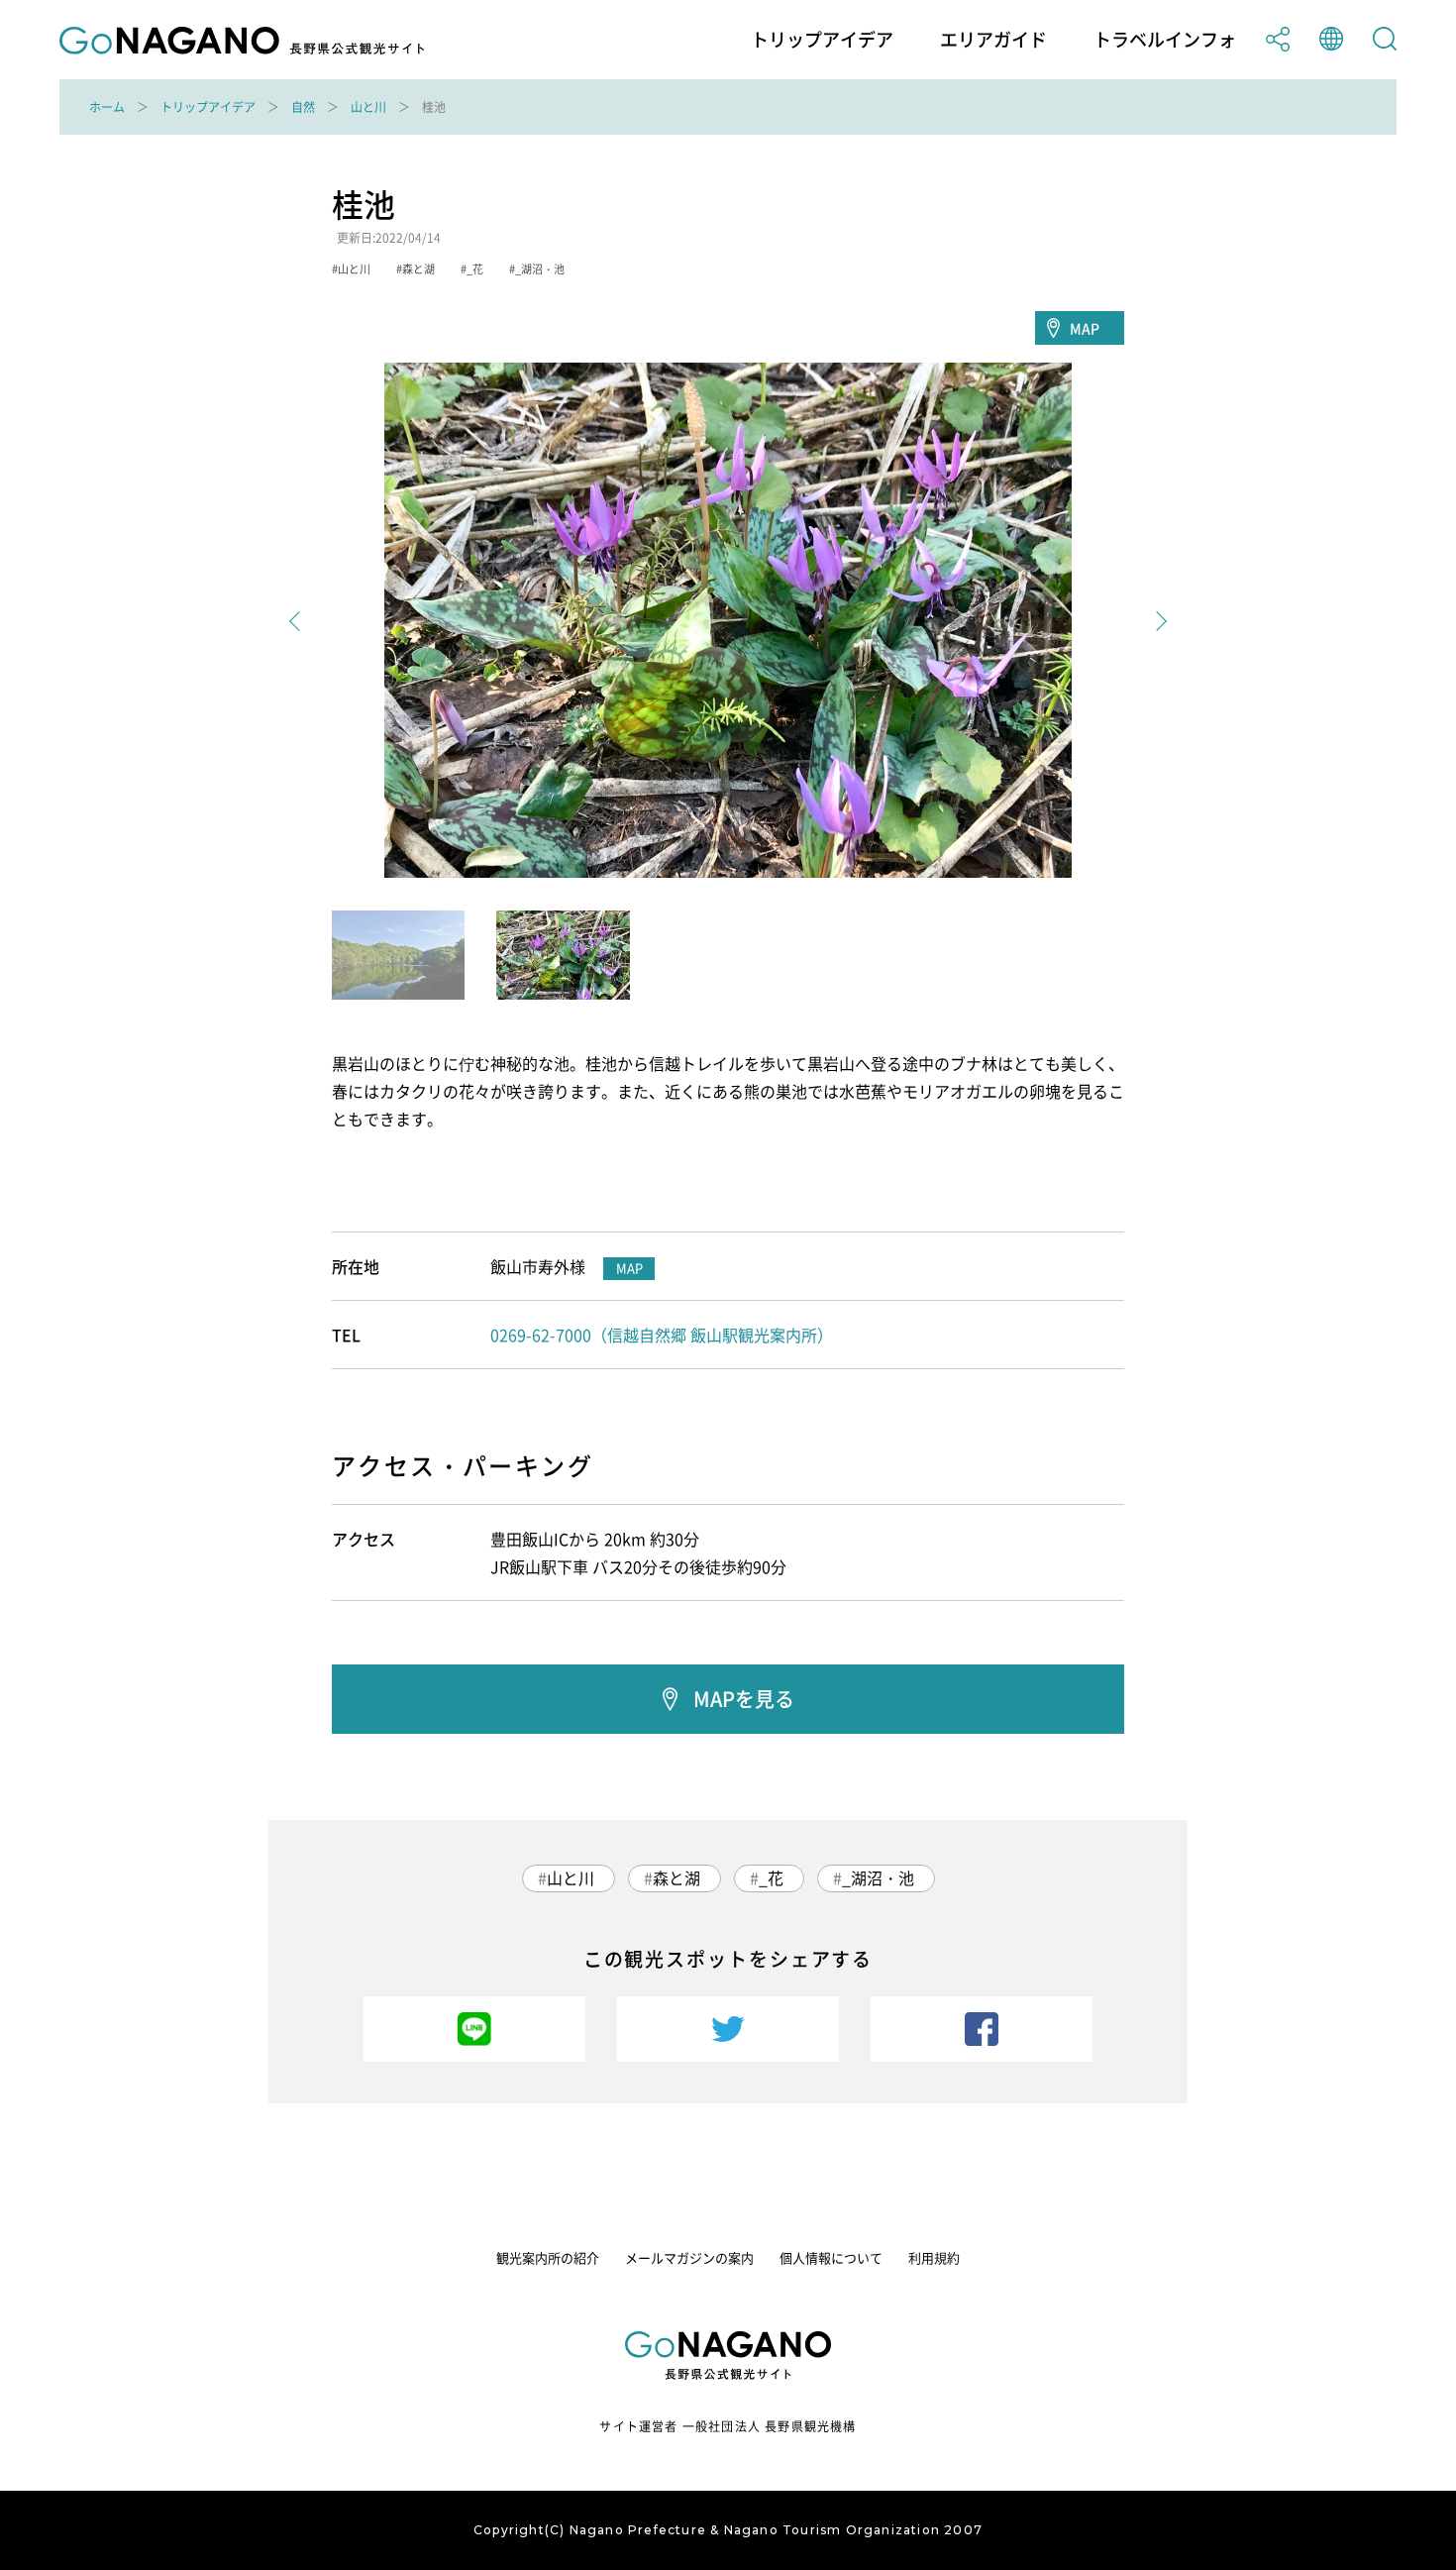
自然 (303, 107)
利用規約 (934, 2257)
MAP (1085, 328)
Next (1157, 621)
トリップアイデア (822, 40)
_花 (771, 1877)
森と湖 (676, 1877)
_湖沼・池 (878, 1877)
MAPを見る (744, 1699)
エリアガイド (993, 40)
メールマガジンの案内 (689, 2257)
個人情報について (831, 2257)
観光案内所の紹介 (548, 2257)
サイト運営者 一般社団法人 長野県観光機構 (728, 2426)
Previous (299, 621)
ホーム (107, 107)
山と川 (368, 107)
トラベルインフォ (1165, 40)
